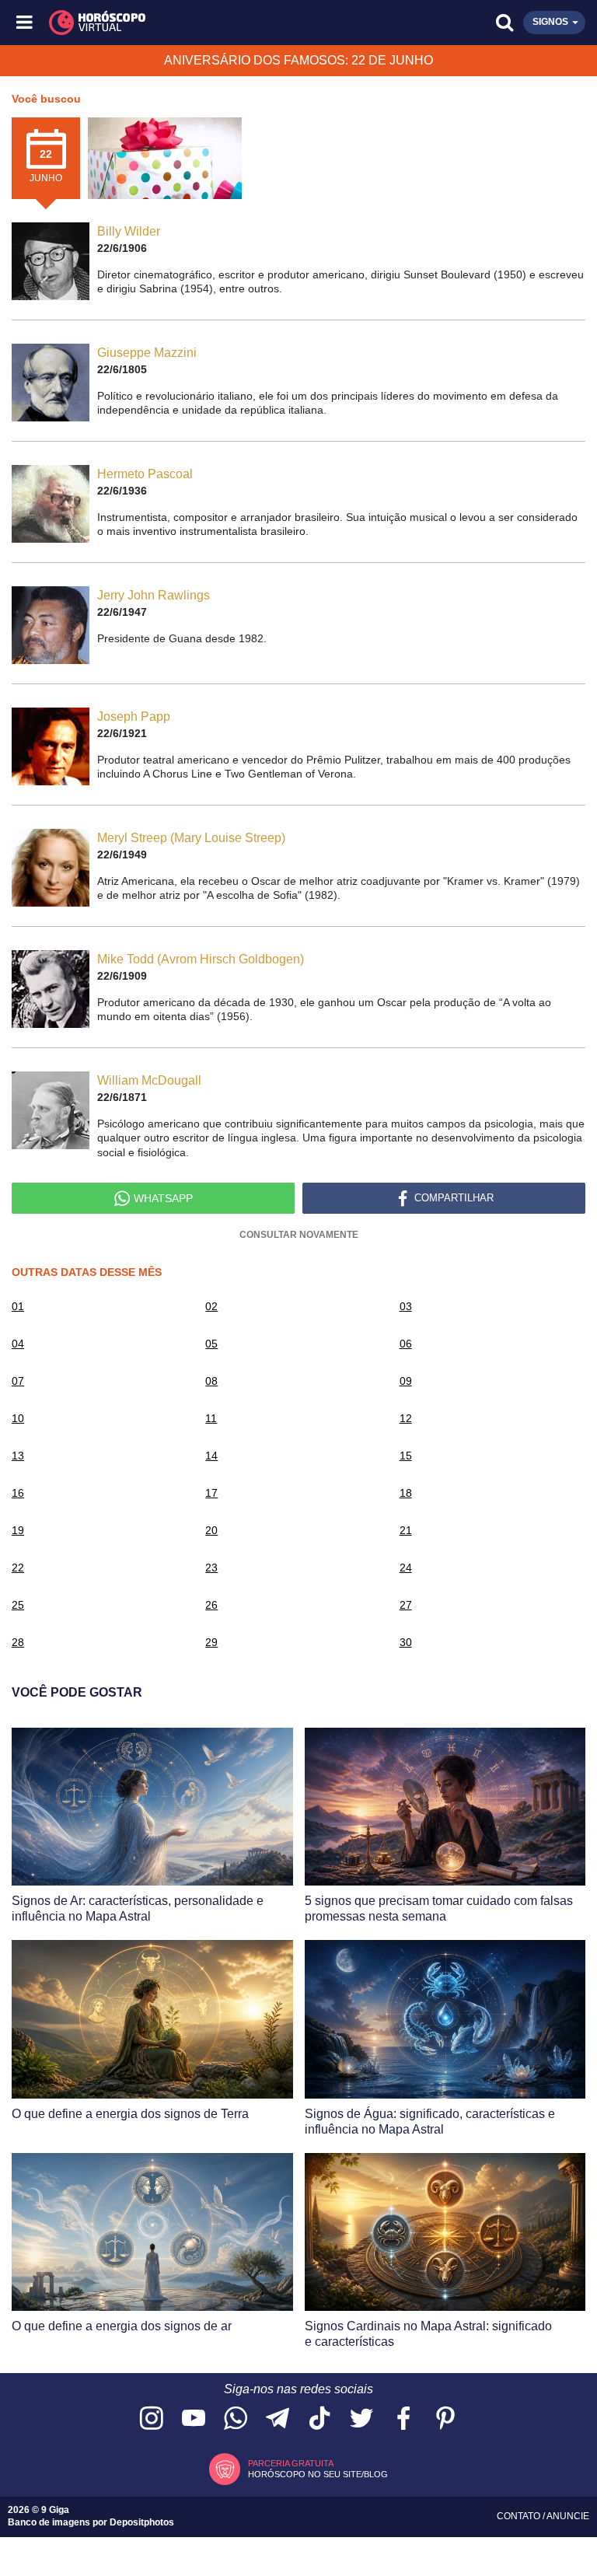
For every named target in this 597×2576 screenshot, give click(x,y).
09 (406, 1381)
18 (406, 1493)
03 (406, 1306)
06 (406, 1344)
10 (18, 1418)
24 (406, 1568)
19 (18, 1530)
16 (18, 1493)
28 (18, 1642)
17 (211, 1493)
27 (406, 1605)
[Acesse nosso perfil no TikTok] (319, 2419)
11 (211, 1418)
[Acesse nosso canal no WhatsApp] (236, 2419)
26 (211, 1605)
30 (406, 1642)
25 (18, 1605)
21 (406, 1530)
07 (18, 1381)
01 (18, 1306)
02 (211, 1306)
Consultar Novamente (299, 1235)
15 (406, 1456)
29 (211, 1642)
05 (211, 1344)
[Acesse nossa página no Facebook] (403, 2419)
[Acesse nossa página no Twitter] (361, 2419)
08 (211, 1381)
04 (18, 1344)
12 (406, 1418)
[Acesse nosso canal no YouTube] (194, 2419)
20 (211, 1530)
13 (18, 1456)
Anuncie (568, 2516)
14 (211, 1456)
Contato (520, 2516)
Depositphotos (142, 2522)
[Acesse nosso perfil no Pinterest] (445, 2419)
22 (18, 1568)
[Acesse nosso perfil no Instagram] (152, 2419)
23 (211, 1568)
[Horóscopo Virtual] (163, 23)
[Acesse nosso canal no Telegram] (278, 2419)
